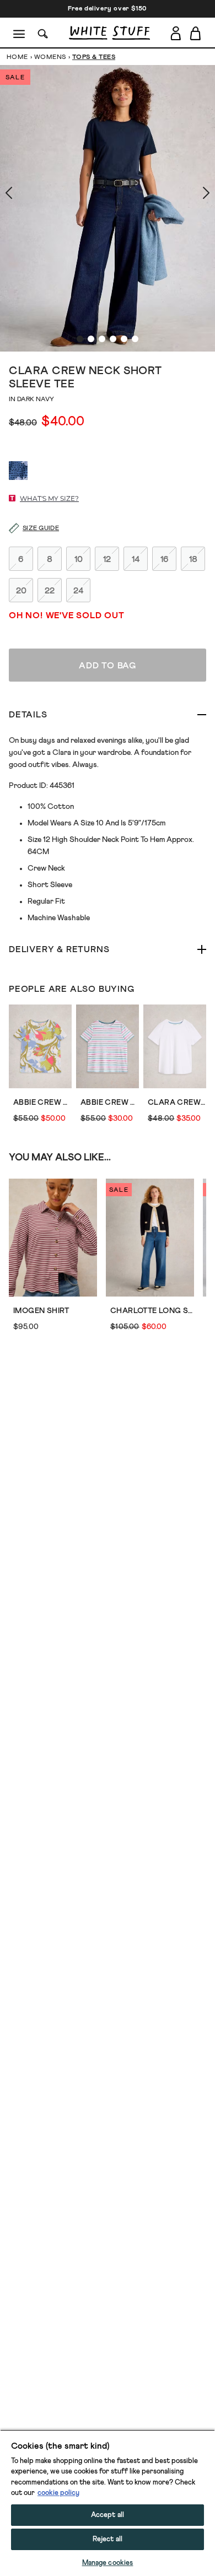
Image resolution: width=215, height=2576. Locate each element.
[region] (108, 2503)
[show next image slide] (193, 193)
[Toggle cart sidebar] (196, 33)
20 (21, 591)
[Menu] (20, 33)
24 (79, 591)
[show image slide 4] (113, 339)
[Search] (43, 33)
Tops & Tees (94, 57)
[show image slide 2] (91, 339)
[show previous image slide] (22, 193)
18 (193, 559)
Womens (50, 57)
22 (50, 591)
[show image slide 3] (102, 339)
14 (136, 559)
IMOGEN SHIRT (41, 1311)
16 (165, 559)
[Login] (176, 33)
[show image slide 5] (124, 339)
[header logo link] (109, 33)
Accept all (108, 2515)
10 (79, 559)
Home (17, 57)
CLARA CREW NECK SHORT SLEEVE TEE (177, 1103)
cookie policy (58, 2493)
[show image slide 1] (80, 339)
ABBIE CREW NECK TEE (110, 1103)
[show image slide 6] (135, 339)
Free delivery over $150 (108, 9)
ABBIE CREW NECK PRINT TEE (42, 1103)
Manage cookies (108, 2563)
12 (107, 559)
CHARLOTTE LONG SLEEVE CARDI (152, 1311)
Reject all (108, 2539)
